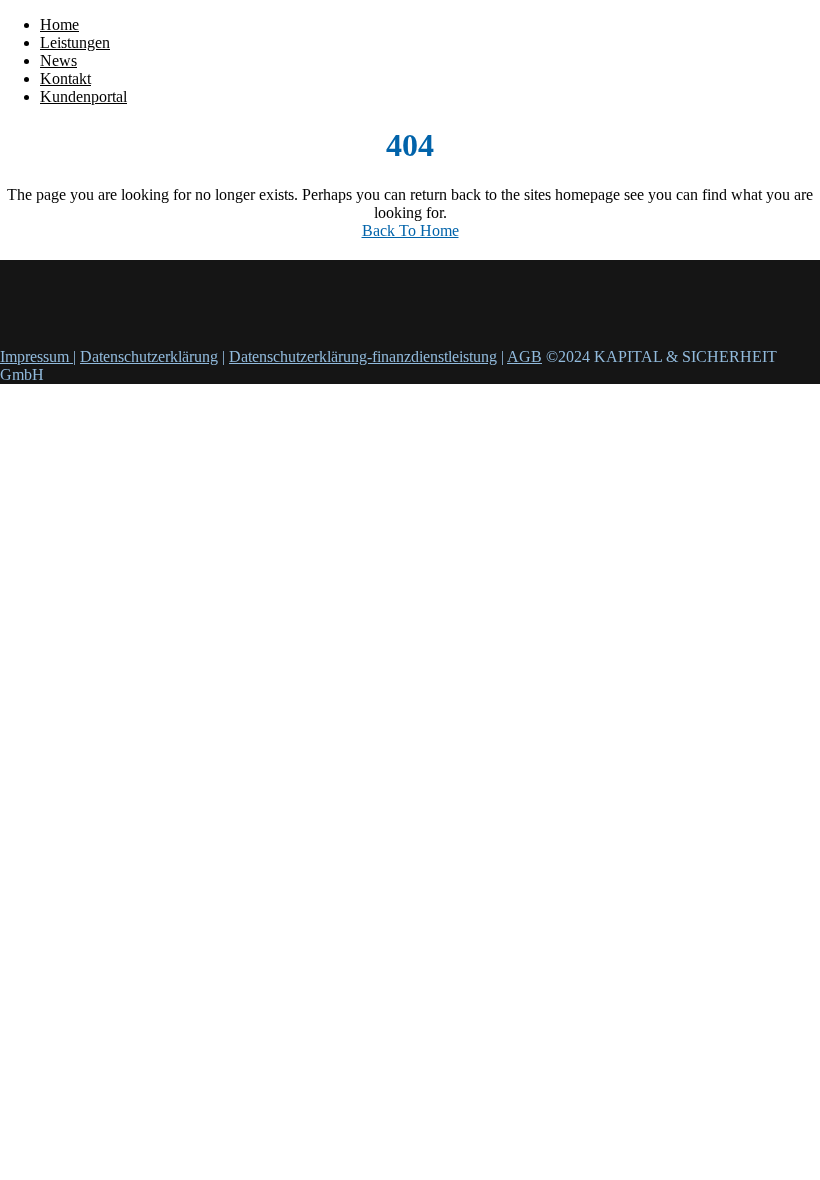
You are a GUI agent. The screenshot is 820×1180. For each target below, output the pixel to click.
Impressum (36, 356)
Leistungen (75, 42)
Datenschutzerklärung (149, 356)
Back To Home (410, 230)
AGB (524, 356)
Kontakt (65, 78)
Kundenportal (83, 96)
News (58, 60)
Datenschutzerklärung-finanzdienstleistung (363, 356)
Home (59, 24)
